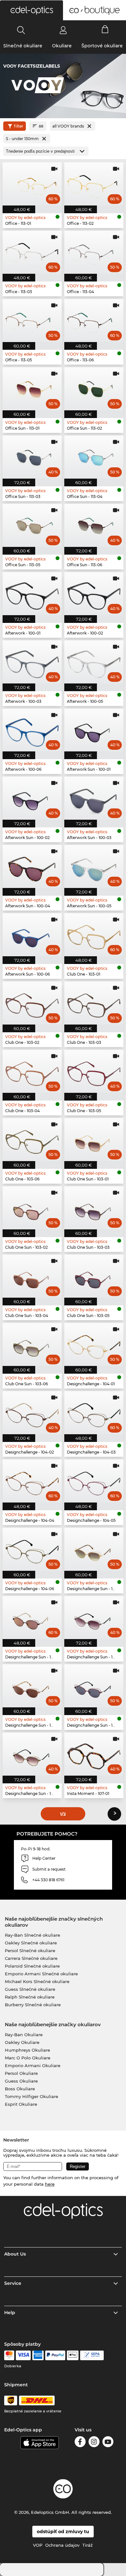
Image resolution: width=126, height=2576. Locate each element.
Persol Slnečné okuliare (30, 1951)
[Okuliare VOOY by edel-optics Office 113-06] (94, 320)
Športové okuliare (102, 46)
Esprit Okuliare (21, 2104)
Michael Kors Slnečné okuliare (37, 1981)
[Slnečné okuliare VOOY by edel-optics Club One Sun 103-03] (94, 1208)
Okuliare (62, 46)
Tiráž (88, 2545)
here (50, 2184)
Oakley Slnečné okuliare (31, 1943)
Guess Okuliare (21, 2081)
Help (10, 2313)
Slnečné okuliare (23, 46)
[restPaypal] (55, 2355)
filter (19, 126)
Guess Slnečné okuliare (30, 1989)
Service (13, 2283)
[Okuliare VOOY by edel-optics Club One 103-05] (94, 1071)
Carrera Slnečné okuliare (31, 1958)
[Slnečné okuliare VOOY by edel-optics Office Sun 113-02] (94, 389)
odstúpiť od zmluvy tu (63, 2532)
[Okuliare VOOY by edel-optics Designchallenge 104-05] (94, 1481)
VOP (38, 2545)
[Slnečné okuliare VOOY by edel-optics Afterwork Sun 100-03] (94, 798)
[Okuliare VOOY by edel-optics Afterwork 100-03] (32, 662)
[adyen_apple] (73, 2355)
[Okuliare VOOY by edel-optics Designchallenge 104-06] (32, 1549)
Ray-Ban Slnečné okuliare (32, 1935)
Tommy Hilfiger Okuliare (31, 2096)
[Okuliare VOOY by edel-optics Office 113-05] (32, 320)
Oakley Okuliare (22, 2042)
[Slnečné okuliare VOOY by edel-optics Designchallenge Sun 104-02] (32, 1617)
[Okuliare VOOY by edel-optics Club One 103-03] (94, 1003)
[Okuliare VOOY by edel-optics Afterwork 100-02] (94, 594)
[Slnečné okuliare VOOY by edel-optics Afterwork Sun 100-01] (94, 730)
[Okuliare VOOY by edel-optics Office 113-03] (32, 252)
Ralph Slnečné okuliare (30, 1997)
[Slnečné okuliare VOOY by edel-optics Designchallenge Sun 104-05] (94, 1686)
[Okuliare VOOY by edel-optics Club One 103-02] (32, 1003)
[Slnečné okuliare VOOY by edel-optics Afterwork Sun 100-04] (32, 866)
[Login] (63, 30)
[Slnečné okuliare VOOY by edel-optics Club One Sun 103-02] (32, 1208)
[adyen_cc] (9, 2355)
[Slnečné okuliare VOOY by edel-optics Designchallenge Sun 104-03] (94, 1617)
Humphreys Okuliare (27, 2050)
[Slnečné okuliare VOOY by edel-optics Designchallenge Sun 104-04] (32, 1686)
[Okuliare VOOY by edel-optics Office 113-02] (94, 184)
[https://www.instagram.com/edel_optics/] (94, 2443)
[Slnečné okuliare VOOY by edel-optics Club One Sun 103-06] (32, 1344)
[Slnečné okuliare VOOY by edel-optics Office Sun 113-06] (94, 525)
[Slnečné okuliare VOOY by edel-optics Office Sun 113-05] (32, 525)
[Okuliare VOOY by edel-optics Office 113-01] (32, 184)
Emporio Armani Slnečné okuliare (41, 1974)
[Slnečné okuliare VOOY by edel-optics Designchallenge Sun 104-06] (32, 1754)
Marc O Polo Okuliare (28, 2058)
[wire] (92, 2355)
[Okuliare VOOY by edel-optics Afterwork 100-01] (32, 594)
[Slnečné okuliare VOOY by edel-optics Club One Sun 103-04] (32, 1276)
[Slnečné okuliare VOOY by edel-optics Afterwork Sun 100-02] (32, 798)
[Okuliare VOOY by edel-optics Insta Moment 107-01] (94, 1754)
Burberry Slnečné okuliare (33, 2005)
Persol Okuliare (21, 2073)
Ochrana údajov (62, 2545)
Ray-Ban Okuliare (24, 2035)
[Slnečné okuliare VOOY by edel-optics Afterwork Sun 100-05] (94, 866)
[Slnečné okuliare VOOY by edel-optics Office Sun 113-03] (32, 457)
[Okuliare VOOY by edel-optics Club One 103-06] (32, 1140)
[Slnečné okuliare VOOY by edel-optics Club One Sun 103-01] (94, 1140)
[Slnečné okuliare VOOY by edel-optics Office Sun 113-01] (32, 389)
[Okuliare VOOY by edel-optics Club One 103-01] (94, 935)
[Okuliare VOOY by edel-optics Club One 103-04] (32, 1071)
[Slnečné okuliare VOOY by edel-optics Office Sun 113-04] (94, 457)
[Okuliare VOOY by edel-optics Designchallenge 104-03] (94, 1413)
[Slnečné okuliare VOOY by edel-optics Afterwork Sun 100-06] (32, 935)
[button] (31, 10)
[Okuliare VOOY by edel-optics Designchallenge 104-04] (32, 1481)
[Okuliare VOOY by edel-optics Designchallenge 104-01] (94, 1344)
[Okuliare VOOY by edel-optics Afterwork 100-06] (32, 730)
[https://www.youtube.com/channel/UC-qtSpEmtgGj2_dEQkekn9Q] (108, 2443)
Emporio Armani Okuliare (33, 2066)
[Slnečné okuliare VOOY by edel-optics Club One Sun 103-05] (94, 1276)
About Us (15, 2254)
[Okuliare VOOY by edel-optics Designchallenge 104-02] (32, 1413)
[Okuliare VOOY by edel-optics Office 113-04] (94, 252)
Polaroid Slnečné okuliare (32, 1966)
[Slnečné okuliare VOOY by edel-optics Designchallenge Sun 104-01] (94, 1549)
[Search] (21, 30)
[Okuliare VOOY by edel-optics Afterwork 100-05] (94, 662)
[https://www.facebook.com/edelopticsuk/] (80, 2443)
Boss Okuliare (20, 2089)
